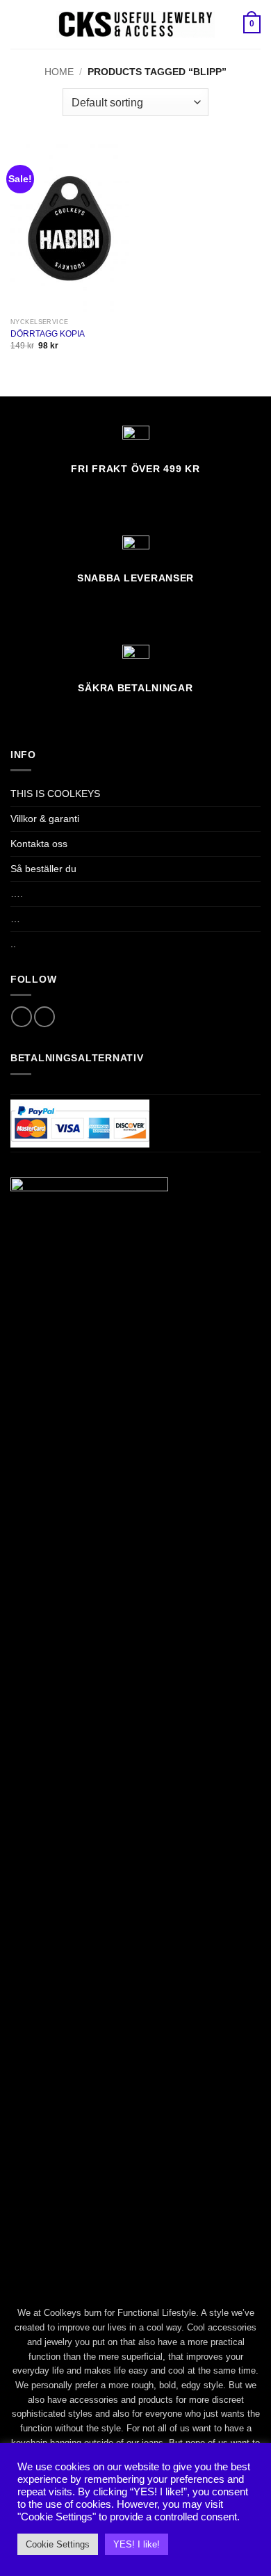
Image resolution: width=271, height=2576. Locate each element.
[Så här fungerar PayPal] (80, 1122)
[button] (18, 24)
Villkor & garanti (45, 819)
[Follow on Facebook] (22, 1017)
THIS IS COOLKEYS (55, 794)
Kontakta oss (39, 844)
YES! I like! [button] (137, 2544)
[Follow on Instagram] (44, 1017)
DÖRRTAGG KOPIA (48, 334)
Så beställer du (43, 869)
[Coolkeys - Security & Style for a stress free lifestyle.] (136, 24)
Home (59, 72)
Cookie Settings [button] (58, 2544)
